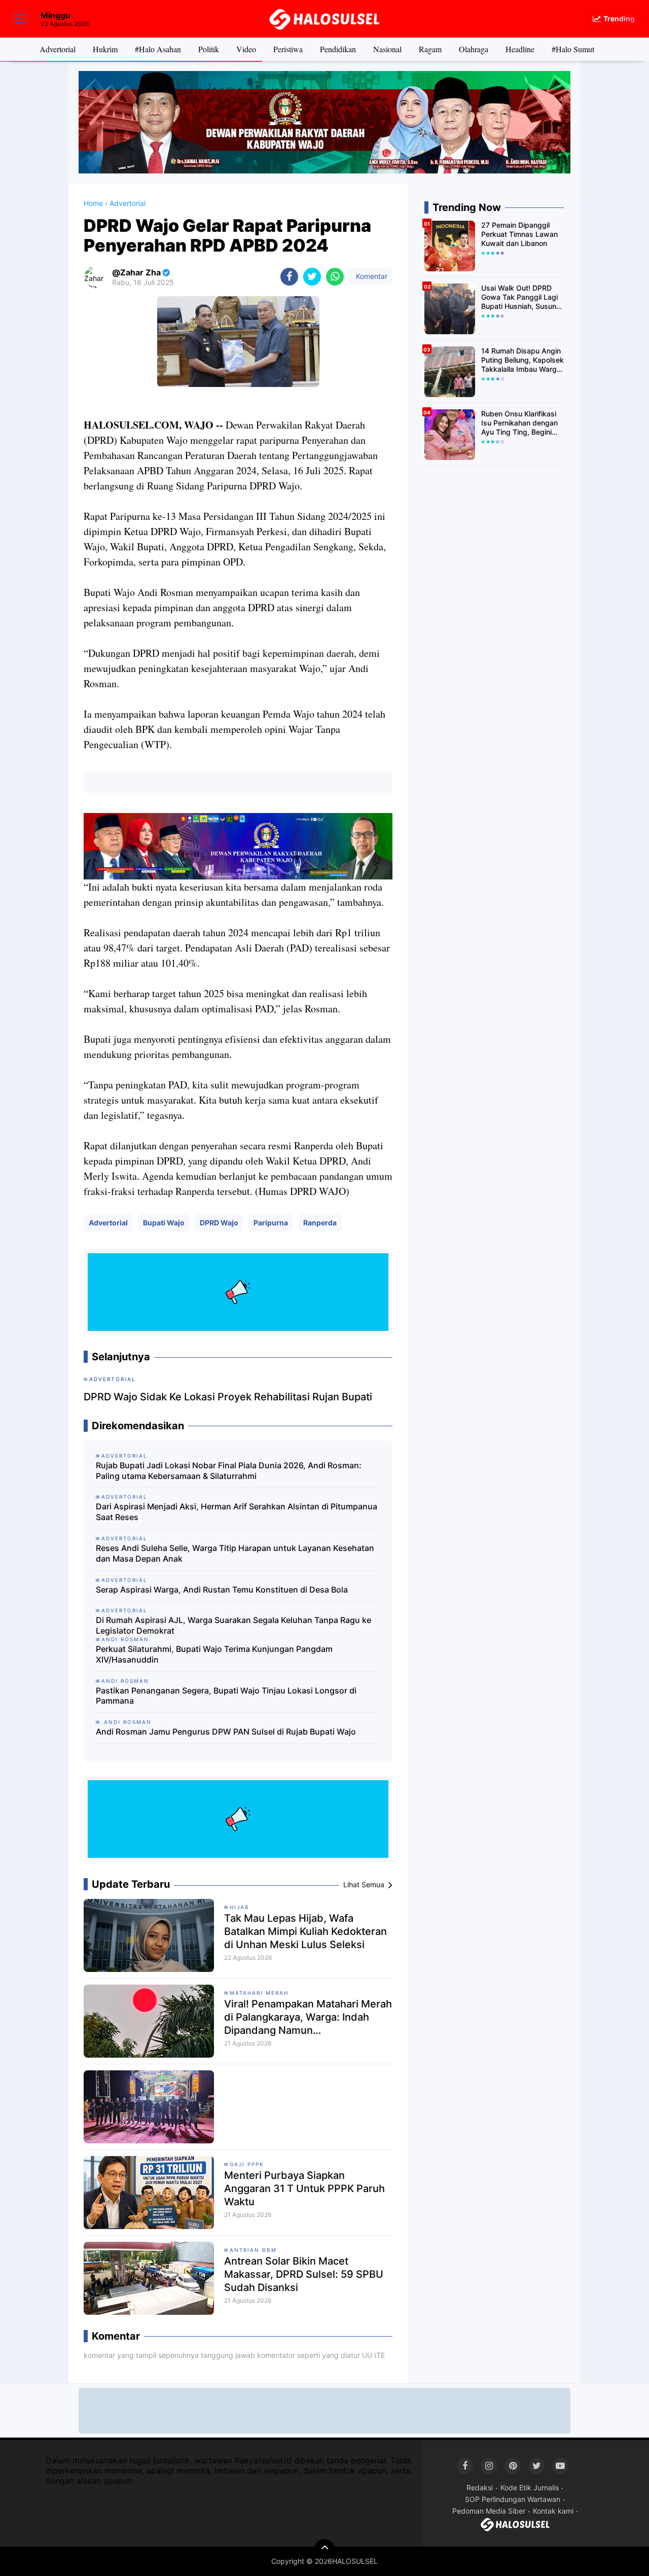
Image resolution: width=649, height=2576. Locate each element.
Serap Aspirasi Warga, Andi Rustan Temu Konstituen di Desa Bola (222, 1590)
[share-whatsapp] (335, 277)
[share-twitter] (312, 277)
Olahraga (474, 49)
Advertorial (58, 49)
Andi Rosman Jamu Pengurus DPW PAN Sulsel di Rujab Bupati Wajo (226, 1732)
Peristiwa (288, 49)
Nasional (387, 49)
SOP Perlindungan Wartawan (513, 2499)
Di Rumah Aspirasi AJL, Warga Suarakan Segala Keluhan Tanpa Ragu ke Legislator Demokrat (233, 1625)
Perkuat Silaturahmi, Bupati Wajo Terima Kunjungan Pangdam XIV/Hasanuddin (214, 1654)
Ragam (430, 49)
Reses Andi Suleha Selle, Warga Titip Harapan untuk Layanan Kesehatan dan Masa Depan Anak (235, 1553)
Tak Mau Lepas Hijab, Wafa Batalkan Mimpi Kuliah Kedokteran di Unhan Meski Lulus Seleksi (305, 1931)
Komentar (371, 276)
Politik (209, 49)
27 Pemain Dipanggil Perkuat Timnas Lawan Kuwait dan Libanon (519, 234)
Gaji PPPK (247, 2164)
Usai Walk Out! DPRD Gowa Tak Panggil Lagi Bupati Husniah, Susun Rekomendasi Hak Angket (519, 297)
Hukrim (105, 49)
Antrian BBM (253, 2250)
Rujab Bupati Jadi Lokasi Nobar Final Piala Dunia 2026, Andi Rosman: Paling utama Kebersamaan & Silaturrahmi (229, 1471)
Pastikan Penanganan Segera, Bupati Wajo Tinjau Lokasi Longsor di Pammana (226, 1696)
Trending (619, 19)
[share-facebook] (289, 277)
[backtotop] (324, 2549)
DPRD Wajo (219, 1223)
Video (246, 49)
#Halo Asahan (158, 49)
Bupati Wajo (164, 1223)
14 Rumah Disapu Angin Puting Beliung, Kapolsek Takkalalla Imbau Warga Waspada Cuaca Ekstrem (522, 360)
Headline (520, 49)
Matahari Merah (259, 1993)
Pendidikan (338, 49)
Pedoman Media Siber (489, 2511)
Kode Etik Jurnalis (530, 2487)
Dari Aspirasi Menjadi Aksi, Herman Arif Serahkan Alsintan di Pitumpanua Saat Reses (237, 1512)
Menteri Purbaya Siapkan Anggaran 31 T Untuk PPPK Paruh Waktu (304, 2189)
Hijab (240, 1907)
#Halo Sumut (573, 49)
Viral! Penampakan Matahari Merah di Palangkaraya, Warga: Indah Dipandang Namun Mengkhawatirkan (308, 2017)
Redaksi (480, 2487)
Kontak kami (553, 2511)
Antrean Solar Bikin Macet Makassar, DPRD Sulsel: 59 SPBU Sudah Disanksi (304, 2274)
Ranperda (320, 1223)
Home (93, 203)
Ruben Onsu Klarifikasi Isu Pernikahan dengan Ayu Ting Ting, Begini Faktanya (519, 423)
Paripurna (271, 1223)
